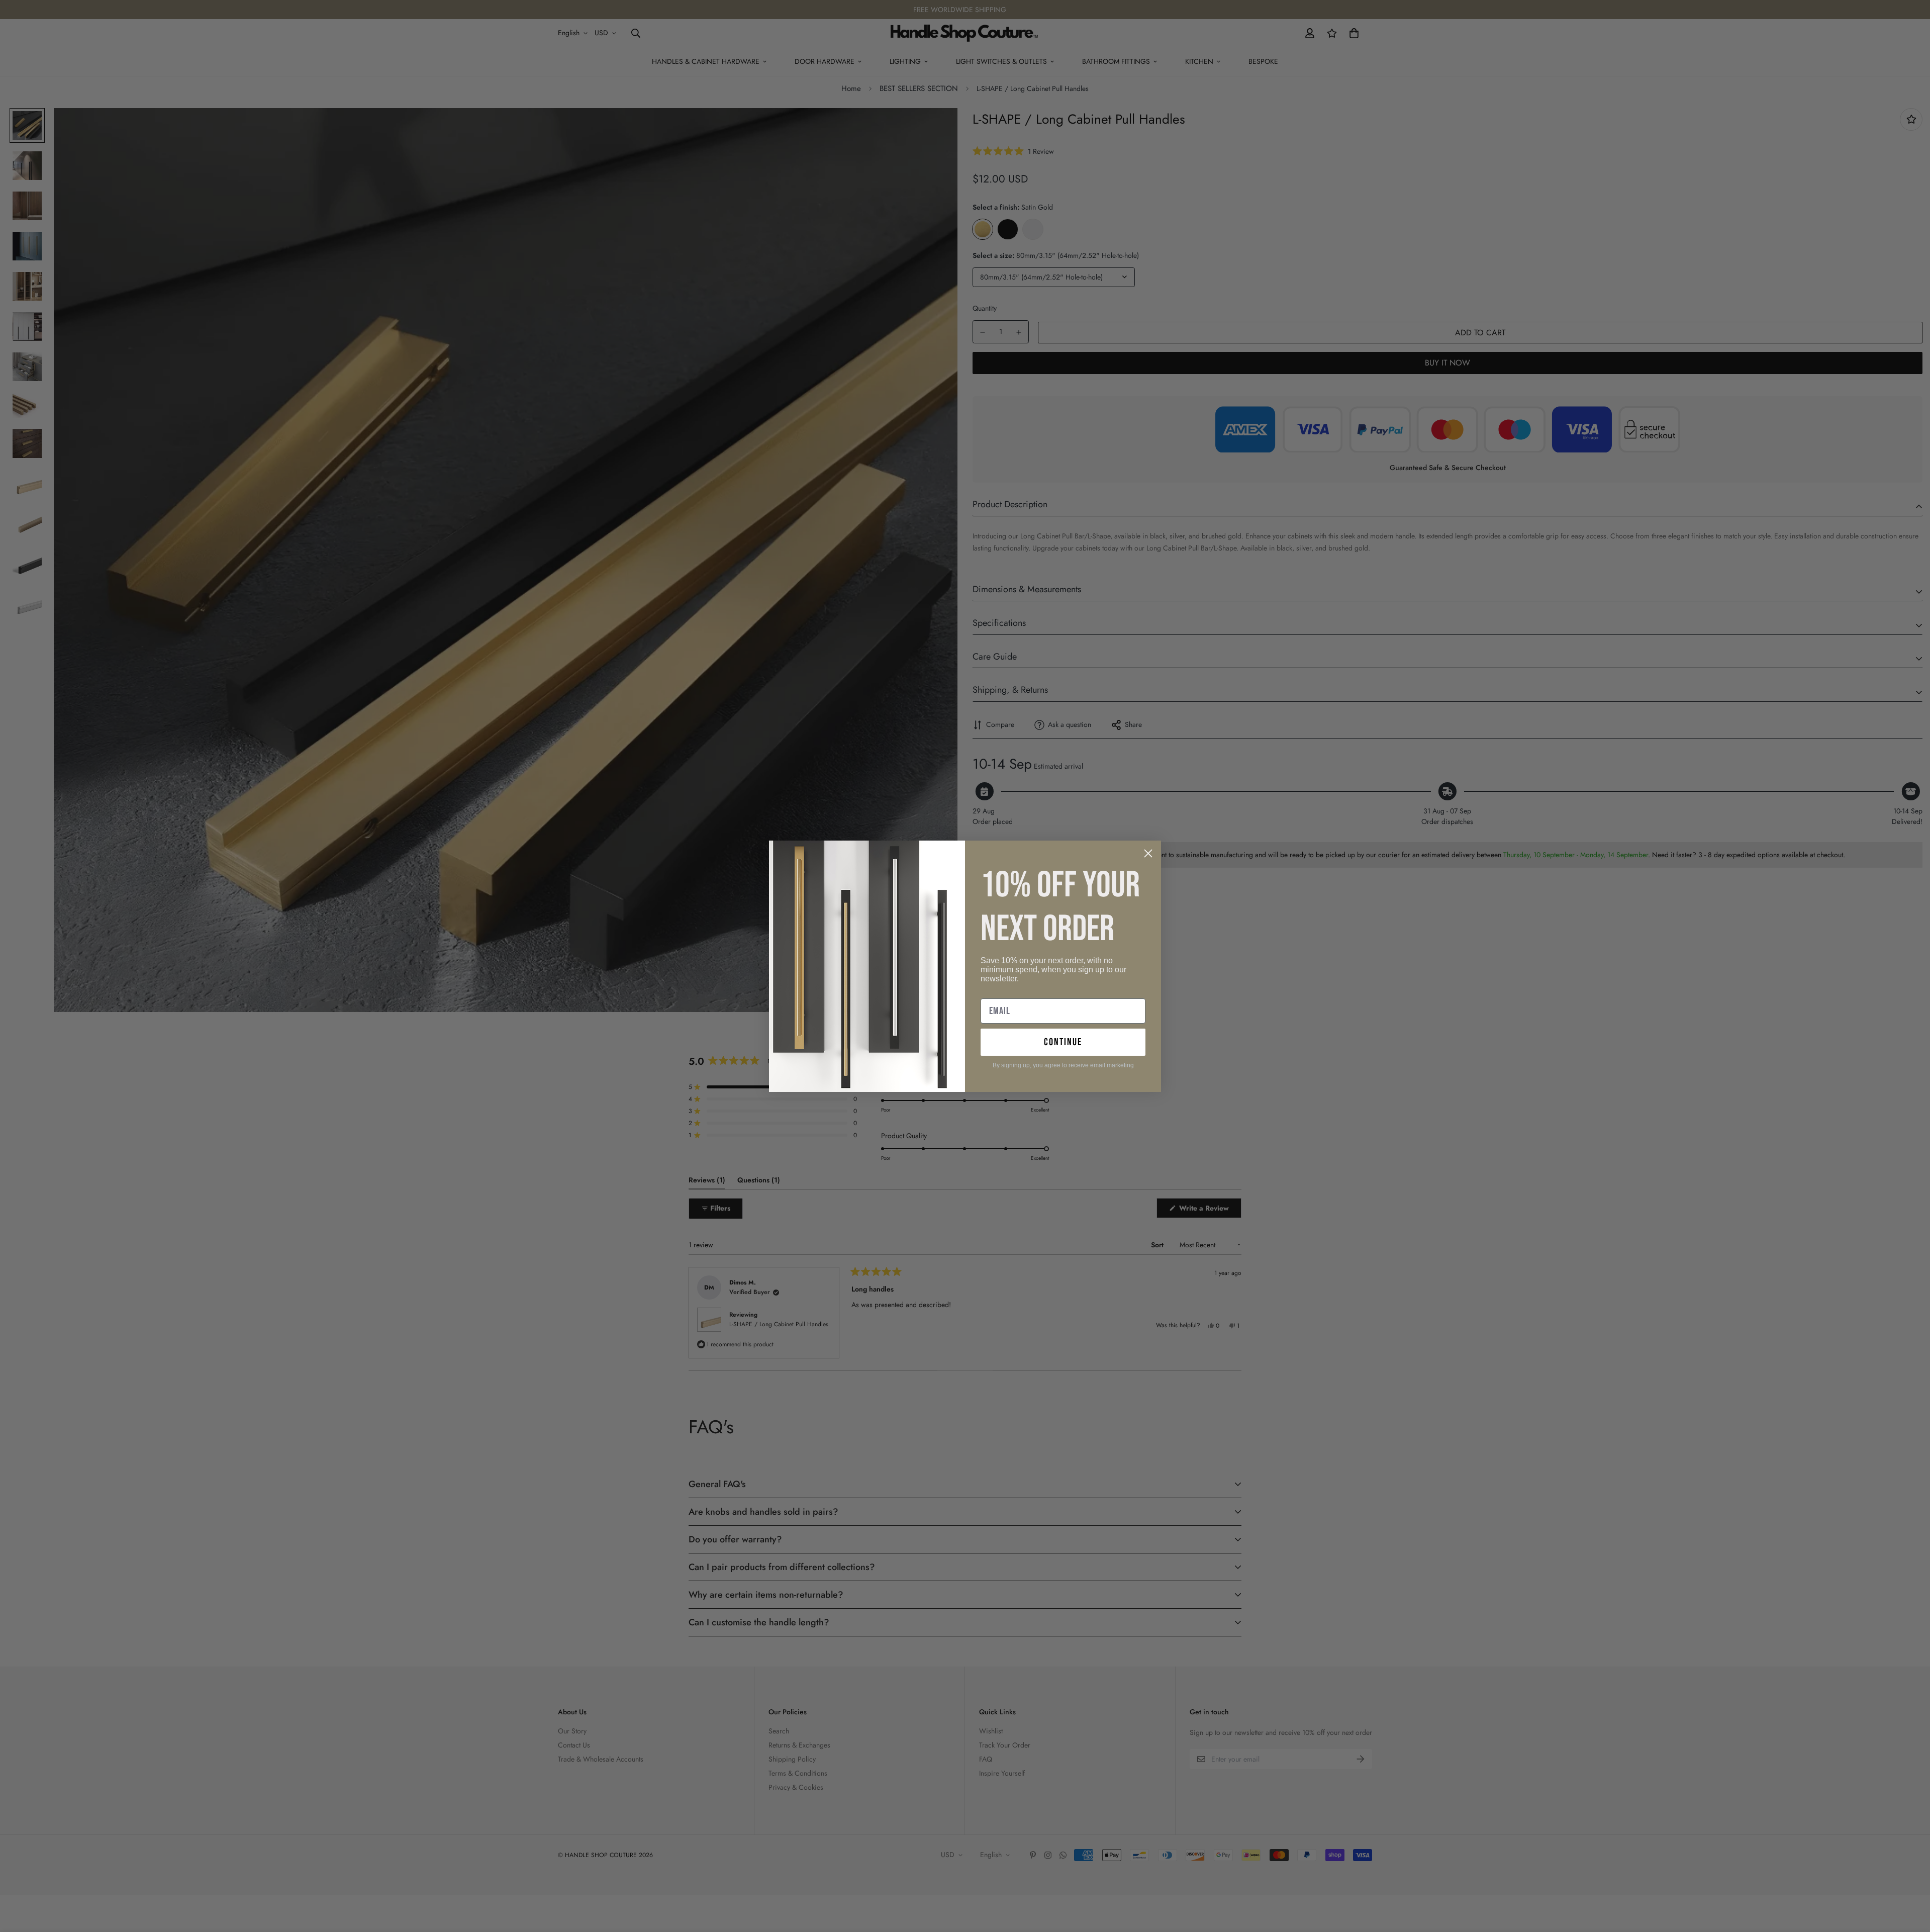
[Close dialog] (1148, 853)
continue (1063, 1042)
